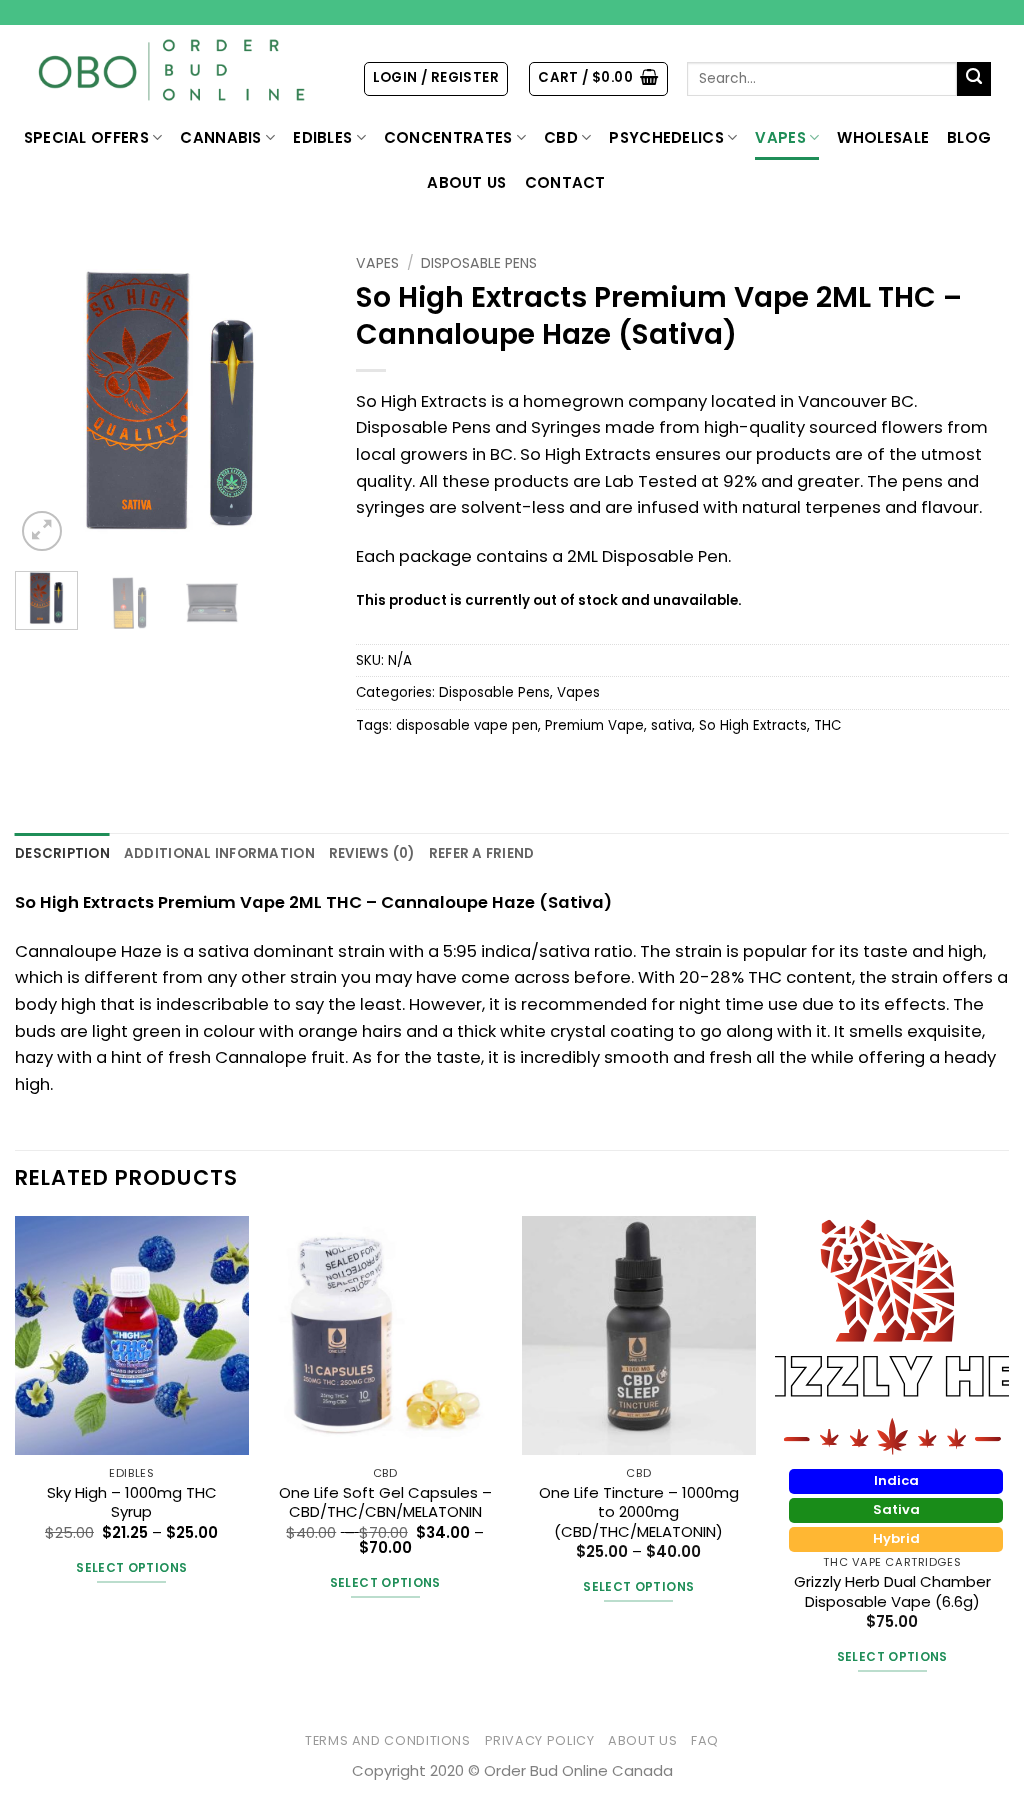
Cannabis (220, 137)
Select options (131, 1567)
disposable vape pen (467, 725)
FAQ (705, 1740)
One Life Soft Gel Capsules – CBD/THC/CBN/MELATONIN (385, 1502)
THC (827, 725)
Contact (565, 182)
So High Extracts (753, 725)
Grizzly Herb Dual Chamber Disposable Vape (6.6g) (892, 1591)
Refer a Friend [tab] (482, 853)
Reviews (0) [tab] (372, 853)
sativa (671, 725)
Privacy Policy (540, 1740)
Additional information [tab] (219, 853)
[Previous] (46, 401)
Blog (969, 137)
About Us (466, 182)
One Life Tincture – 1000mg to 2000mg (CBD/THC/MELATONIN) (639, 1512)
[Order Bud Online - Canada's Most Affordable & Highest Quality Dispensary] (173, 70)
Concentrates (448, 137)
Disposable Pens (479, 263)
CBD (561, 137)
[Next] (295, 401)
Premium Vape (594, 725)
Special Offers (86, 137)
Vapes (780, 137)
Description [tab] (62, 853)
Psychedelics (666, 137)
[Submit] (974, 79)
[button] (436, 78)
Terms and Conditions (388, 1740)
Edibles (322, 137)
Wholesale (883, 137)
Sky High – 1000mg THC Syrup (132, 1502)
